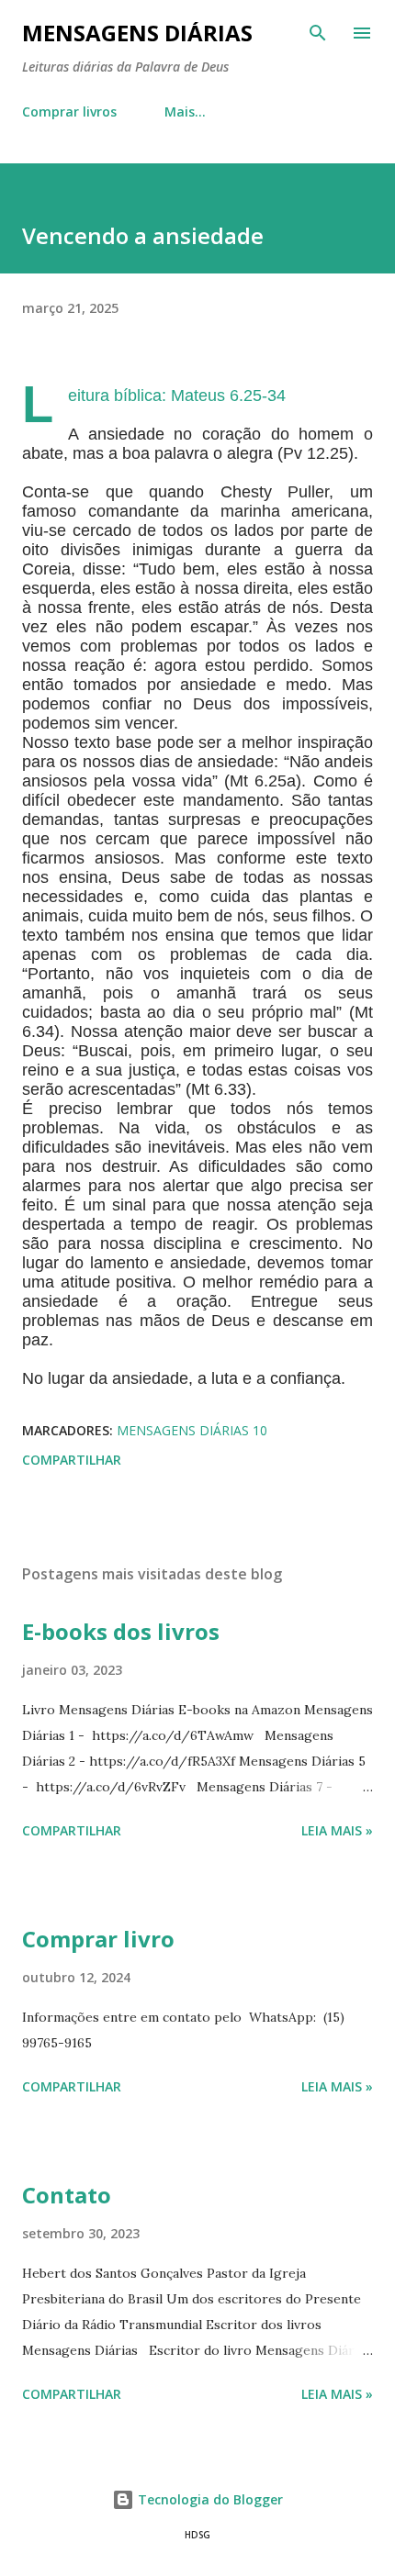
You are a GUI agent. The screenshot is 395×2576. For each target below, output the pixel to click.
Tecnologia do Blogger (209, 2499)
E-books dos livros (121, 1631)
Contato (67, 2195)
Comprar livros (69, 112)
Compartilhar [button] (72, 1460)
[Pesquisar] (318, 33)
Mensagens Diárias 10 (192, 1430)
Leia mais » (337, 1830)
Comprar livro (98, 1939)
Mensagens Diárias (137, 33)
